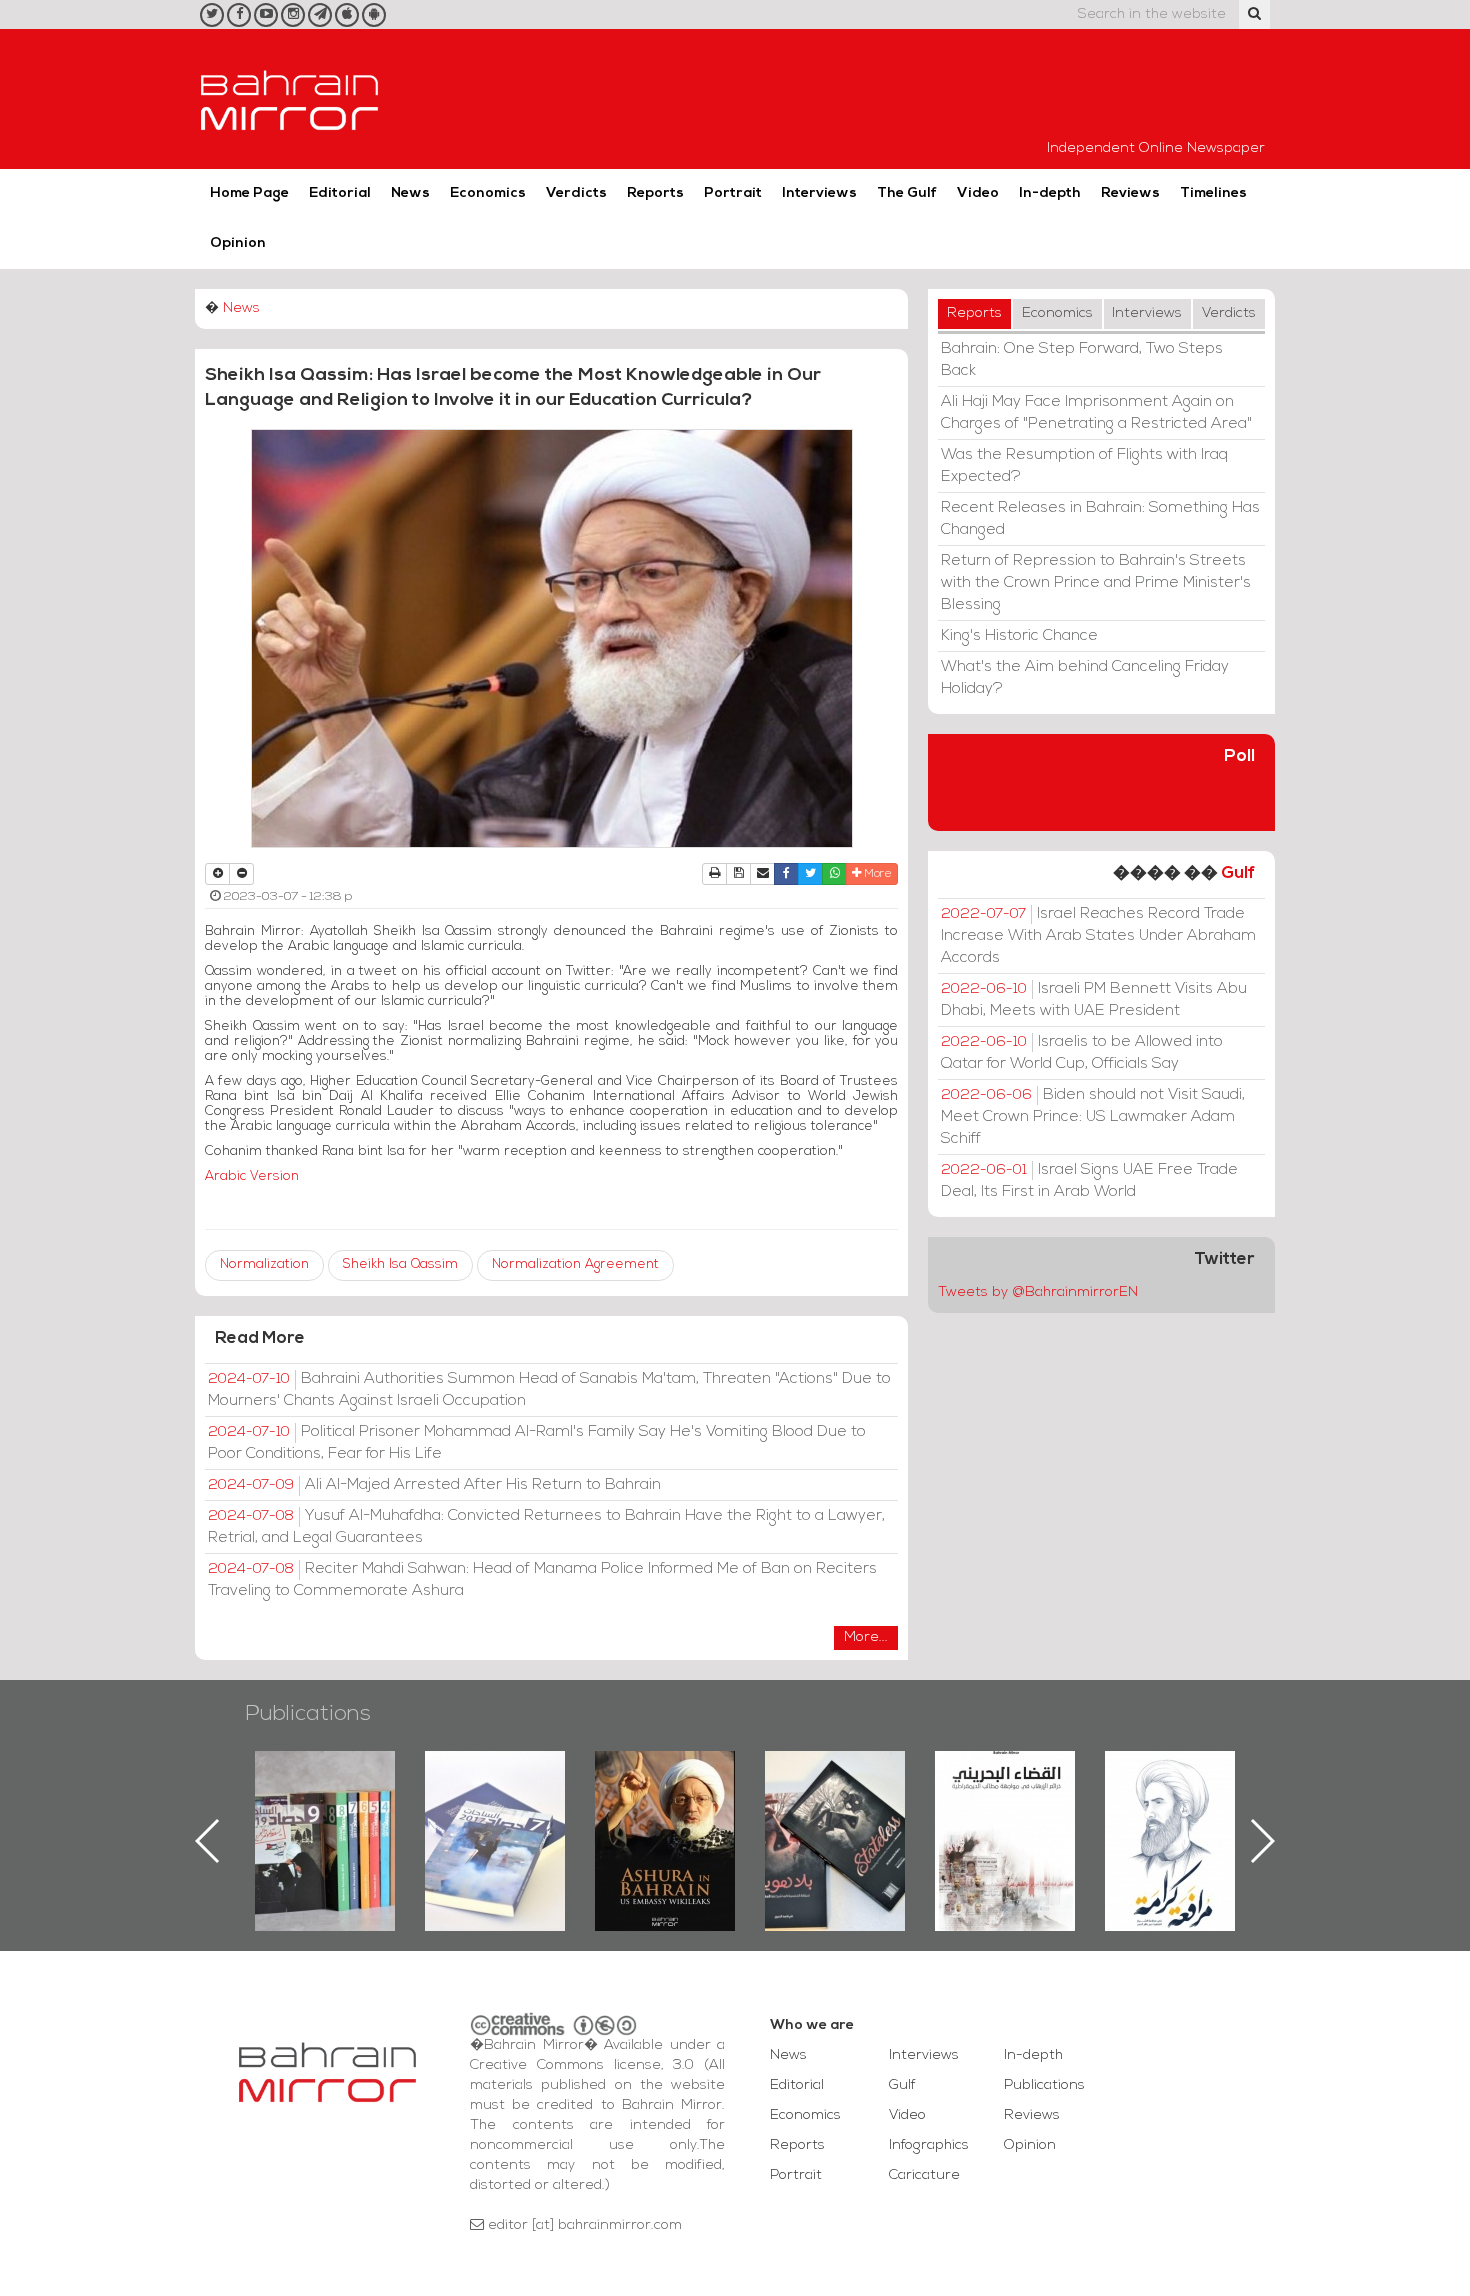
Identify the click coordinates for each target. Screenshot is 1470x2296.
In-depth (1050, 193)
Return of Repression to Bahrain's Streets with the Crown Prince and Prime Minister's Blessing (1096, 583)
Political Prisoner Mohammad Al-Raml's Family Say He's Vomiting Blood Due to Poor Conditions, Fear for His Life (537, 1443)
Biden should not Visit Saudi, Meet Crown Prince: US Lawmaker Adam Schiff (1093, 1117)
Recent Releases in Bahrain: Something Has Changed (1100, 519)
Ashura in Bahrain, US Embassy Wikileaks (495, 1809)
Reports (655, 193)
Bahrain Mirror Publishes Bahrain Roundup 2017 (325, 1809)
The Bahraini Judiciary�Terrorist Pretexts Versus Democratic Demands (837, 1821)
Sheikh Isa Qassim (400, 1264)
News (410, 193)
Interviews (819, 193)
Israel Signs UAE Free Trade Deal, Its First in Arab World (1089, 1181)
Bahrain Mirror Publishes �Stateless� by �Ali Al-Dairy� (665, 1809)
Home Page (249, 193)
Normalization (264, 1264)
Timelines (1213, 193)
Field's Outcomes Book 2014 (1175, 1785)
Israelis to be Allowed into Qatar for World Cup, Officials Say (1082, 1053)
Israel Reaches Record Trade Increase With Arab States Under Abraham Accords (1098, 936)
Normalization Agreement (575, 1264)
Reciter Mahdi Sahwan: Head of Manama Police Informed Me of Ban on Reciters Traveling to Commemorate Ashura (542, 1580)
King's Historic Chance (1019, 636)
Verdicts (576, 193)
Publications (308, 1714)
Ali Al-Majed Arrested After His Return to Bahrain (434, 1485)
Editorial (340, 193)
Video (978, 193)
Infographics (929, 2145)
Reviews (1130, 193)
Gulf (1238, 873)
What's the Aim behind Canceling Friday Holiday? (1085, 678)
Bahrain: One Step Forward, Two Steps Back (1082, 360)
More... (866, 1637)
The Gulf (907, 193)
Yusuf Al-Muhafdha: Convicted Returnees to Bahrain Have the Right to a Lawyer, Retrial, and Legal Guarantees (546, 1527)
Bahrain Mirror (290, 99)
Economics (488, 193)
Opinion (238, 243)
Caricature (924, 2175)
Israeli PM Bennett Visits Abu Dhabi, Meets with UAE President (1094, 1000)
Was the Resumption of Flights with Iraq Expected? (1084, 466)
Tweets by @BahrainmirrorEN (1038, 1292)
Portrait (733, 193)
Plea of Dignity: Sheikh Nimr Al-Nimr (1005, 1797)
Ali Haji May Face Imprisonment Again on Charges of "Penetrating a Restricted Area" (1096, 413)
